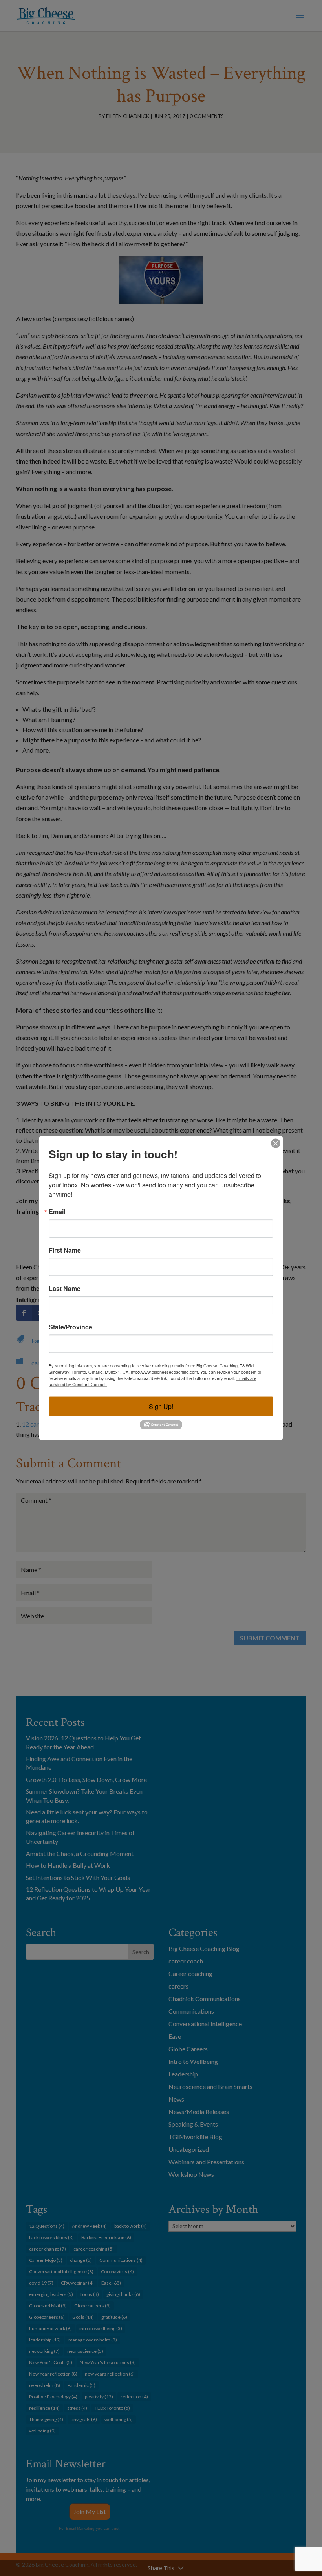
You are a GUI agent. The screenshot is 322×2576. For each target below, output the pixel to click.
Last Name (65, 1288)
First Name (65, 1250)
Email (57, 1211)
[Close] (276, 1143)
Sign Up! (161, 1406)
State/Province (70, 1327)
